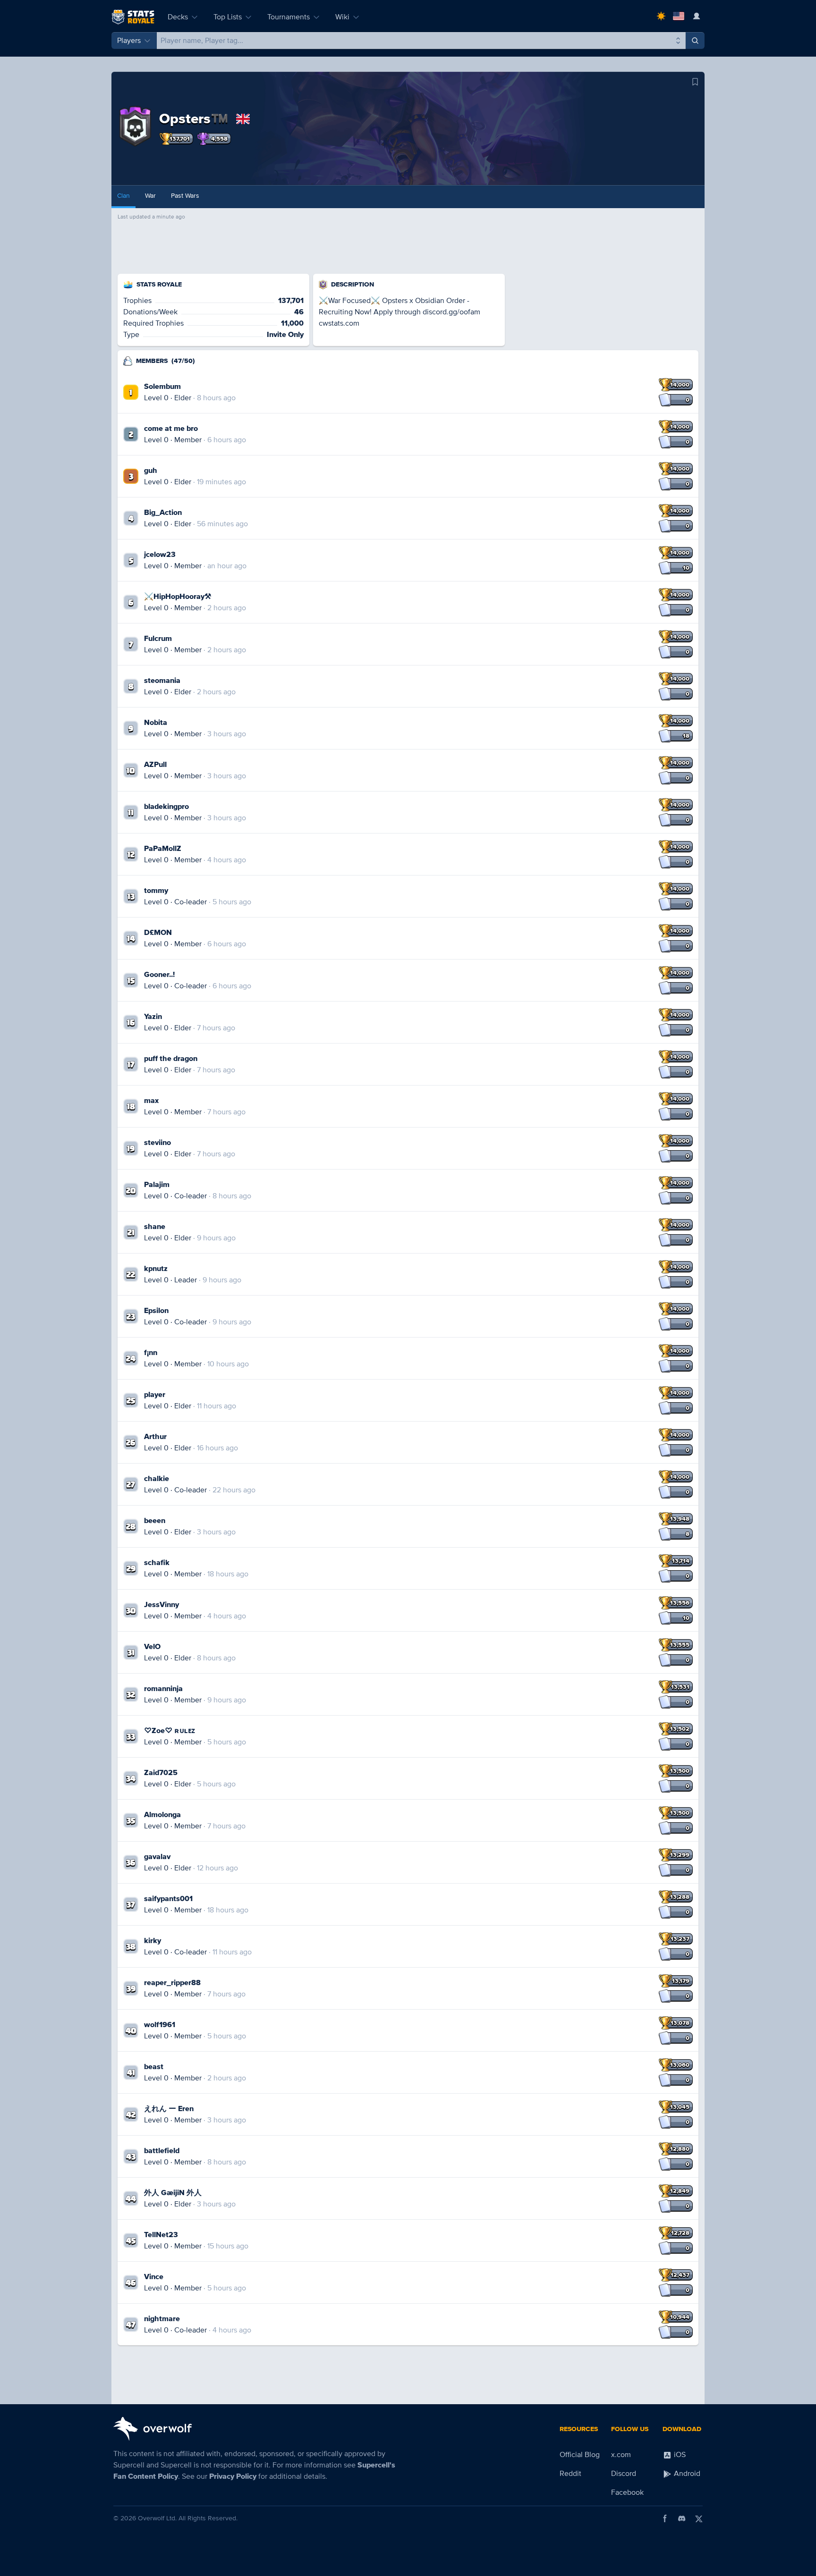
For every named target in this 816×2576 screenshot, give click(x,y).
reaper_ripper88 (172, 1983)
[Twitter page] (699, 2518)
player (155, 1395)
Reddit (570, 2474)
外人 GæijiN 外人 (173, 2193)
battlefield (162, 2151)
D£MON (158, 933)
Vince (154, 2277)
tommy (156, 891)
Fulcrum (158, 639)
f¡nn (151, 1353)
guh (151, 471)
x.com (621, 2455)
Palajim (157, 1185)
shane (155, 1227)
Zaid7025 (161, 1773)
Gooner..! (159, 975)
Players (129, 41)
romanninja (163, 1689)
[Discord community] (682, 2518)
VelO (152, 1647)
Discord (624, 2474)
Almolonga (162, 1815)
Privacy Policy (233, 2476)
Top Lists (228, 17)
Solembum (162, 387)
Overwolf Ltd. (157, 2518)
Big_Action (163, 513)
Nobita (156, 723)
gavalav (157, 1857)
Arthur (155, 1437)
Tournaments (289, 17)
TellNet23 (161, 2235)
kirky (153, 1941)
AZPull (155, 765)
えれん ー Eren (169, 2109)
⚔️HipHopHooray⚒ (178, 597)
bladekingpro (166, 807)
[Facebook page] (665, 2518)
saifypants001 (168, 1899)
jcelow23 (160, 555)
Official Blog (580, 2455)
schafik (157, 1563)
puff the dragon (171, 1059)
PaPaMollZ (163, 849)
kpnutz (156, 1269)
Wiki (342, 17)
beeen (155, 1521)
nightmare (162, 2319)
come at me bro (171, 429)
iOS (679, 2455)
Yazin (153, 1017)
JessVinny (161, 1605)
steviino (157, 1143)
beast (154, 2067)
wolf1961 (160, 2025)
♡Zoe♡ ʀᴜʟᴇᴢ (170, 1731)
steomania (162, 681)
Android (686, 2474)
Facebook (627, 2492)
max (151, 1101)
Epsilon (156, 1311)
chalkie (157, 1479)
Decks (178, 17)
